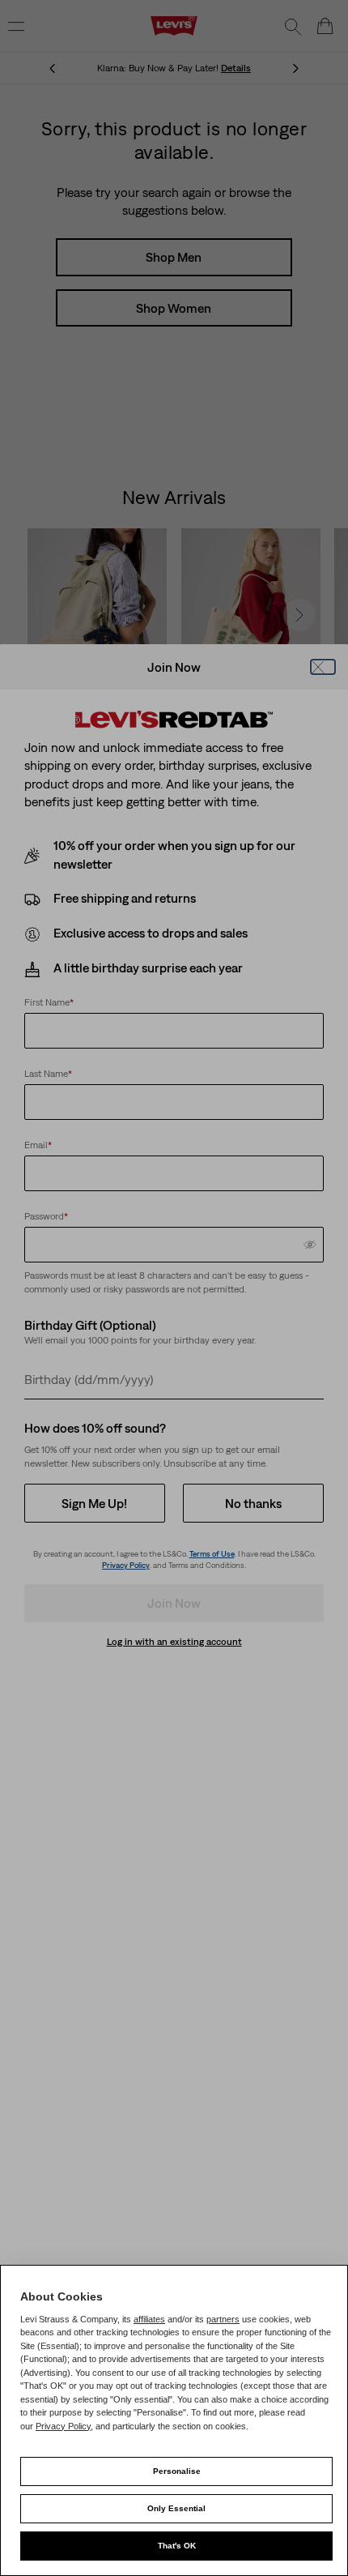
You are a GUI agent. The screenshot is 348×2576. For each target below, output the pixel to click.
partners (223, 2319)
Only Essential (176, 2508)
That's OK (177, 2546)
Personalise (177, 2471)
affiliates (149, 2319)
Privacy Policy (63, 2426)
